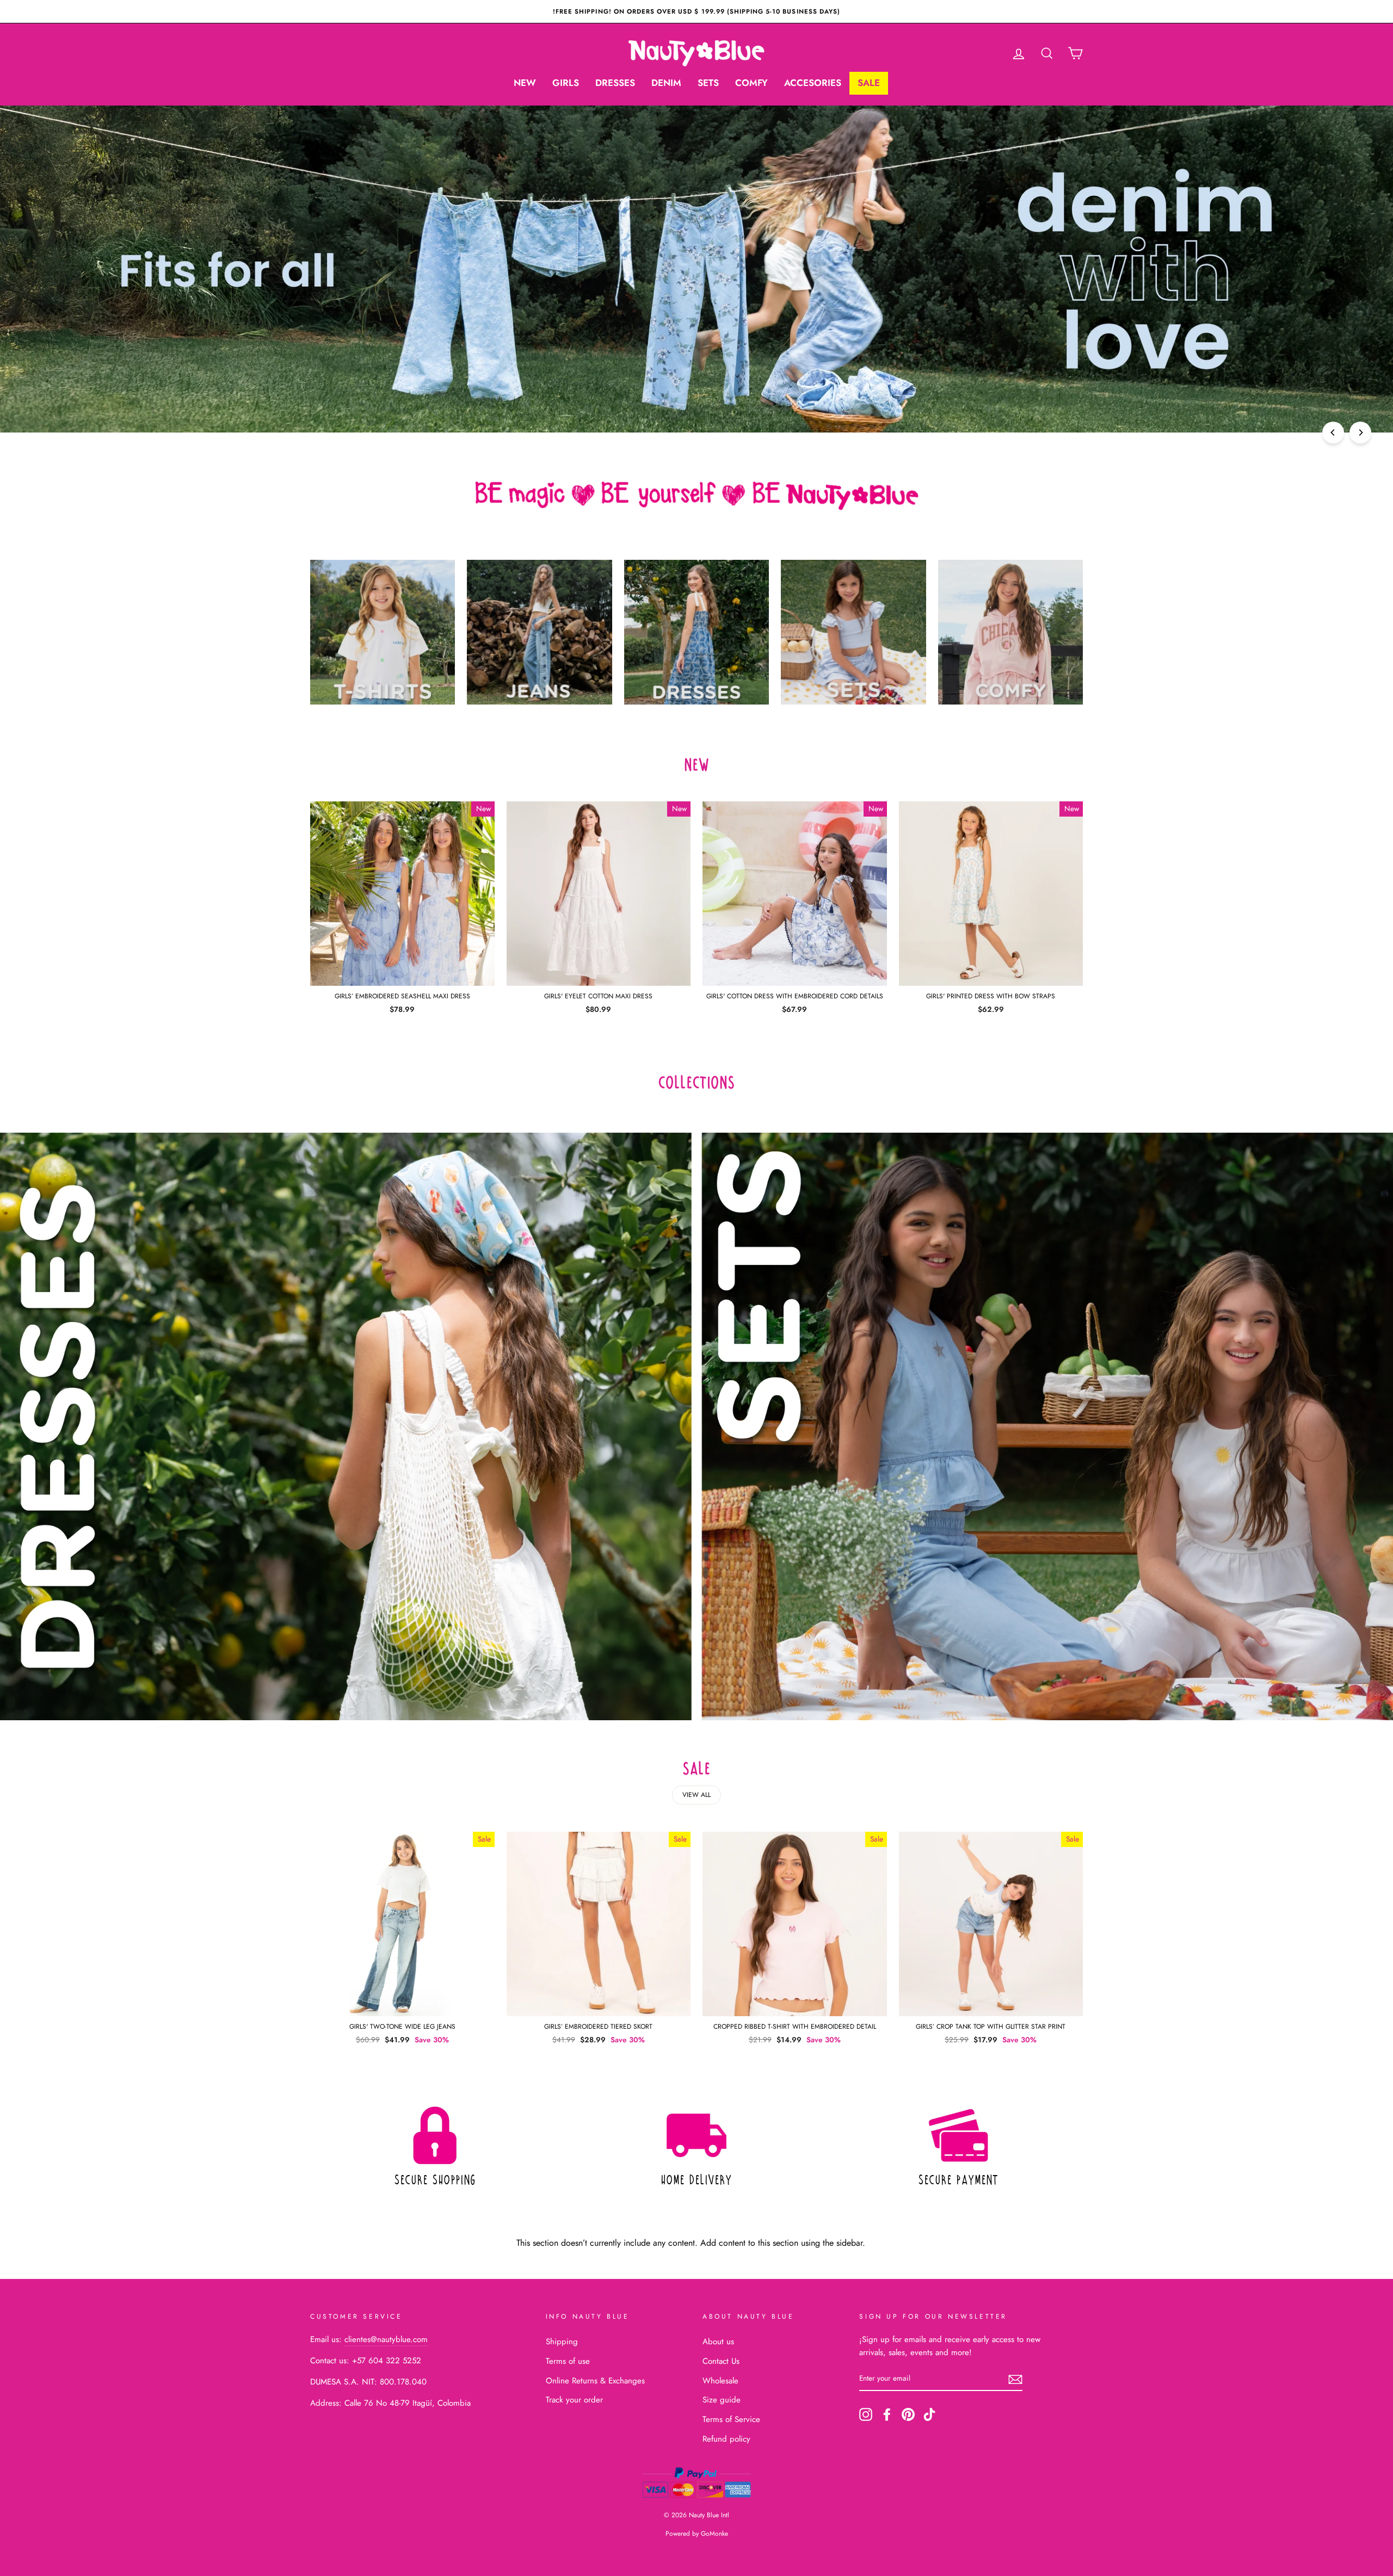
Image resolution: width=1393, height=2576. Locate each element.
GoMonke (714, 2534)
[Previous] (1333, 433)
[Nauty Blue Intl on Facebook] (887, 2414)
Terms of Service (731, 2419)
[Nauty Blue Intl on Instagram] (866, 2414)
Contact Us (721, 2361)
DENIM (666, 83)
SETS (708, 83)
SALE (869, 83)
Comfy (751, 83)
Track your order (574, 2400)
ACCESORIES (813, 83)
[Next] (1360, 433)
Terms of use (568, 2361)
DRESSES (615, 83)
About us (718, 2342)
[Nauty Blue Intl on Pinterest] (908, 2414)
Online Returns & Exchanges (595, 2381)
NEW (525, 83)
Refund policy (726, 2439)
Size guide (722, 2400)
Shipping (562, 2342)
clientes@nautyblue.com (386, 2339)
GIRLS (566, 83)
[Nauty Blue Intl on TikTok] (929, 2414)
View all (696, 1795)
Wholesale (720, 2381)
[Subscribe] (1015, 2379)
